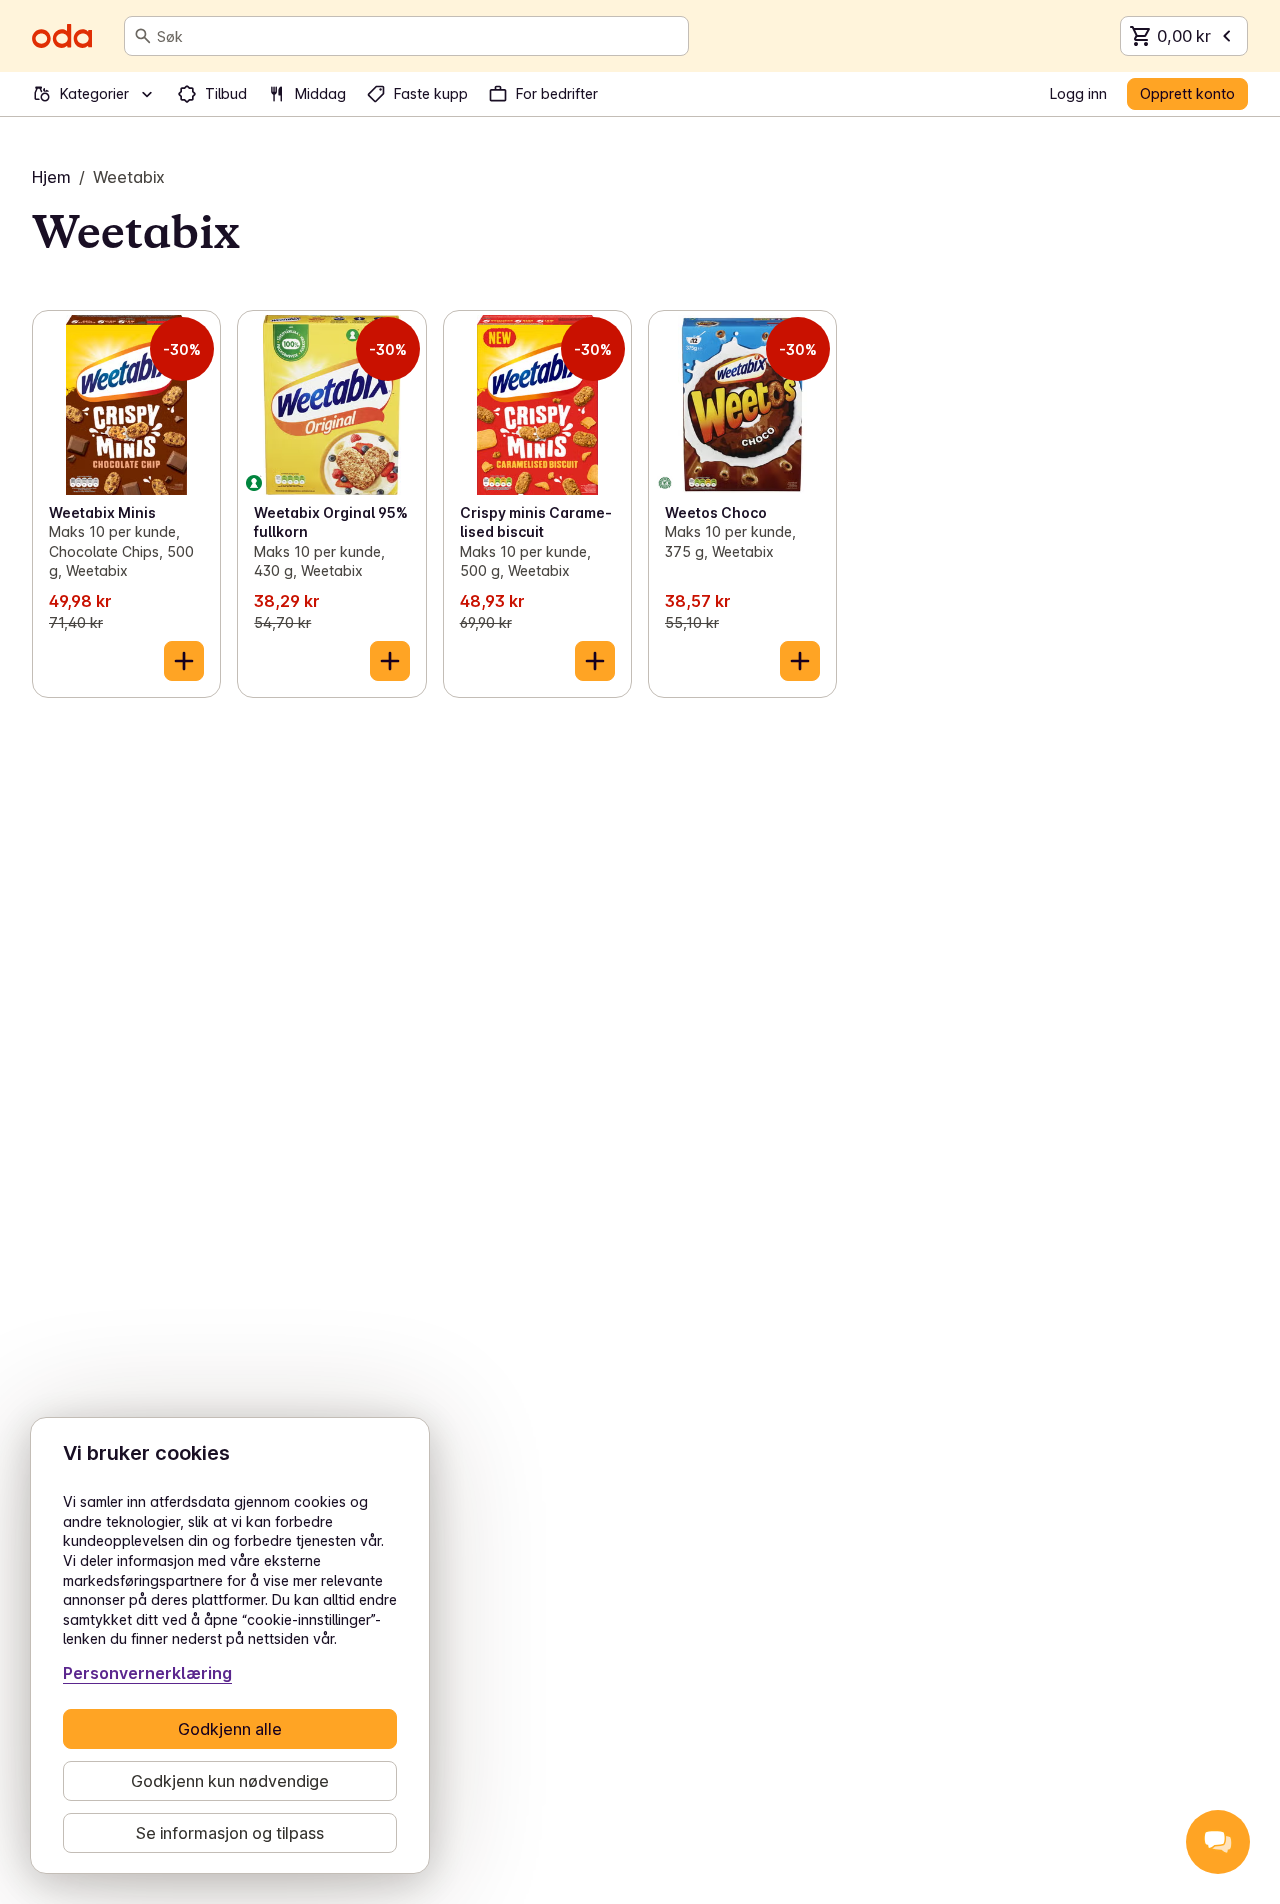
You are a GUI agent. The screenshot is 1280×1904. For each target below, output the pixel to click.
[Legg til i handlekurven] (184, 661)
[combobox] (418, 36)
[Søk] (143, 36)
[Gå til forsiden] (62, 36)
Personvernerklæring (147, 1673)
